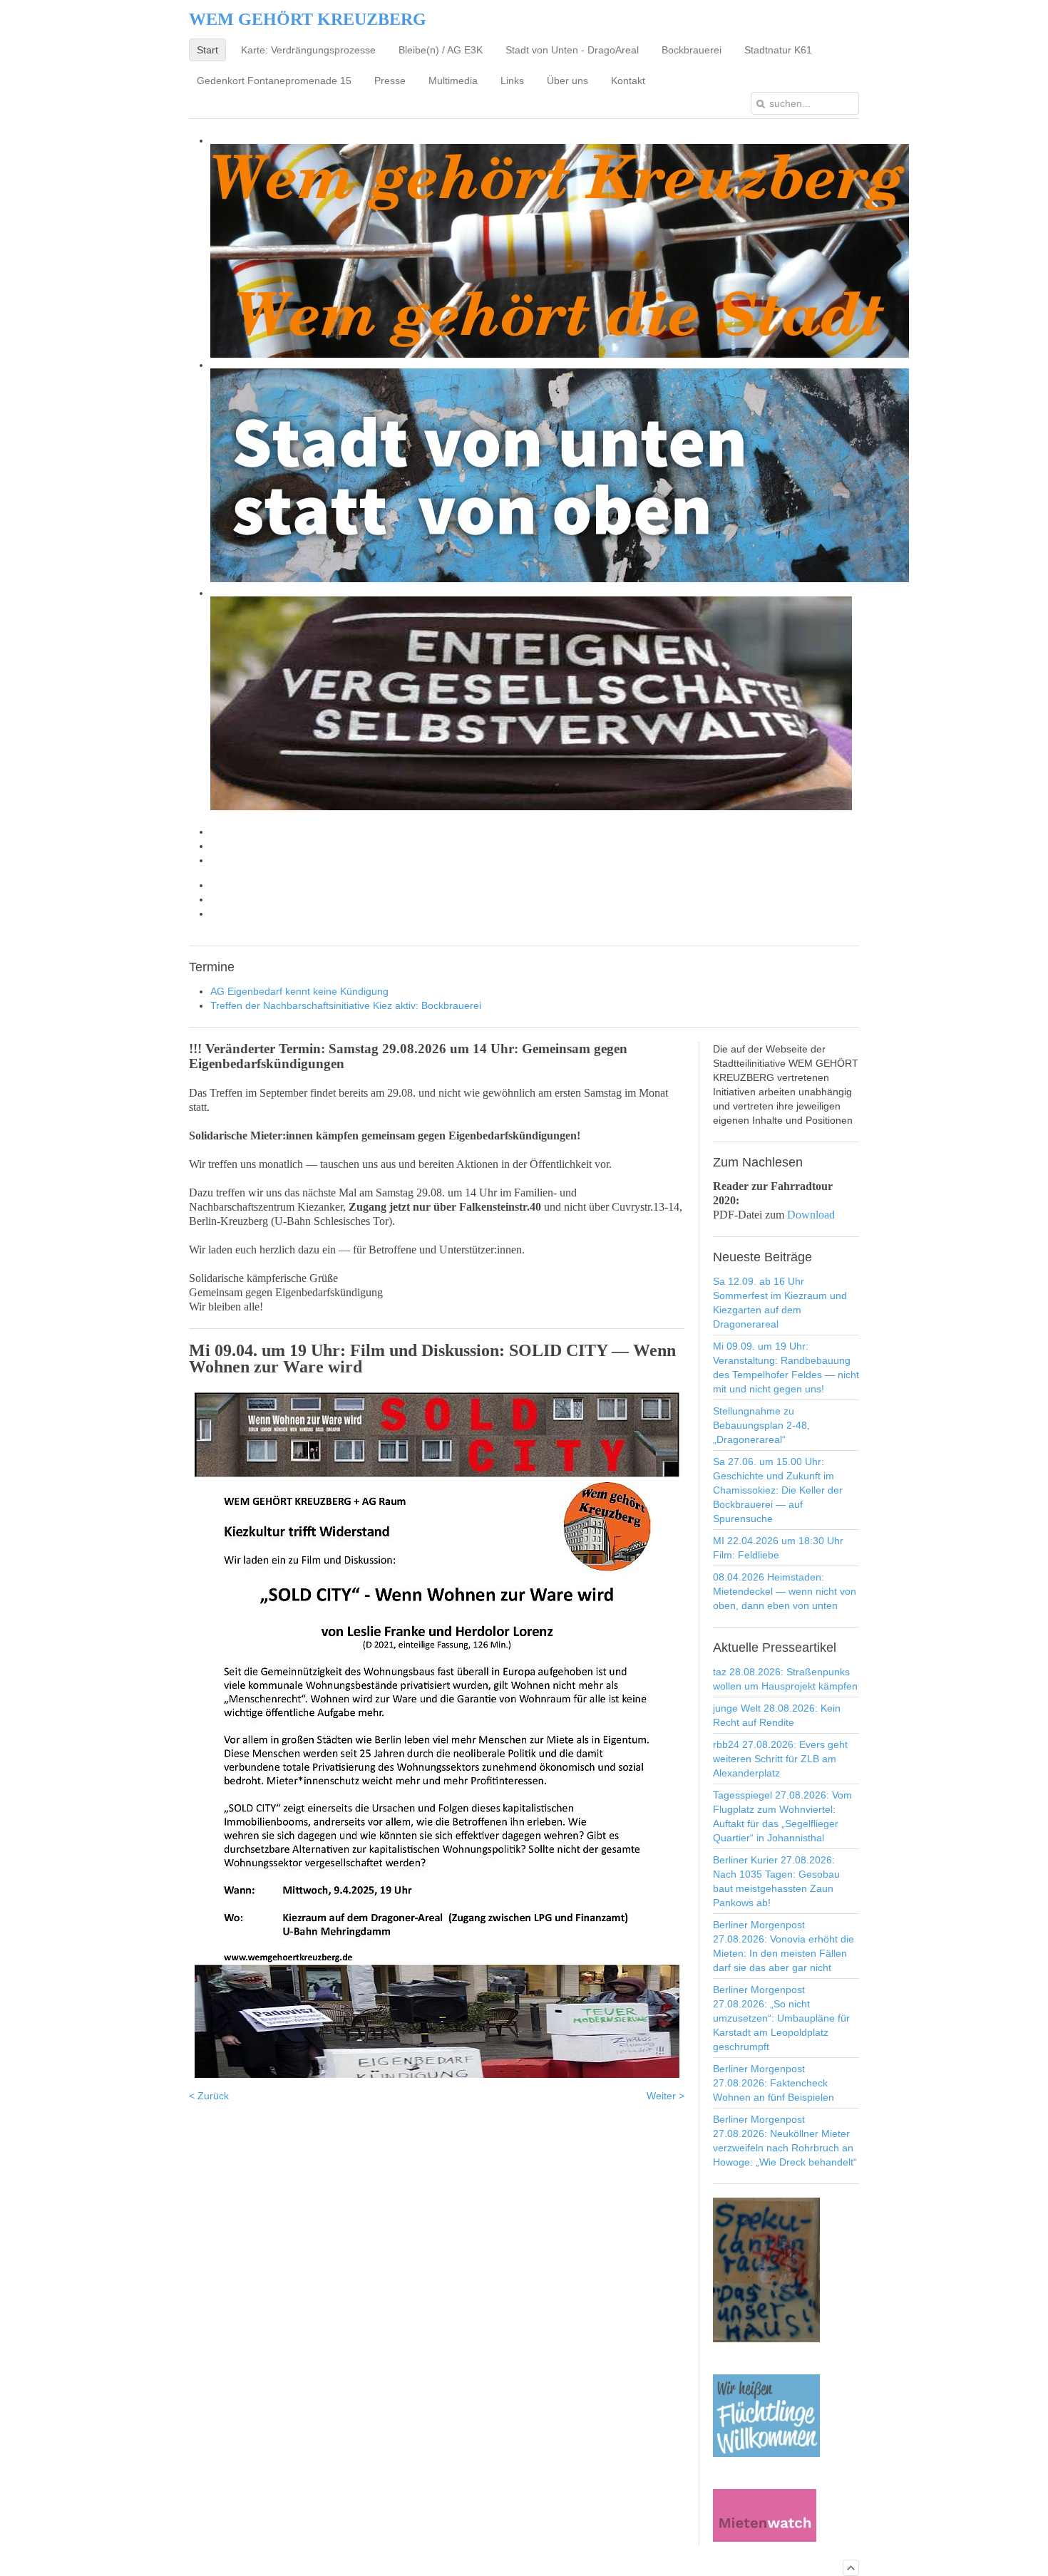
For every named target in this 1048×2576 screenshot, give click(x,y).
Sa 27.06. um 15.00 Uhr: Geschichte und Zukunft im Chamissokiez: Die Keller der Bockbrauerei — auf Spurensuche (778, 1490)
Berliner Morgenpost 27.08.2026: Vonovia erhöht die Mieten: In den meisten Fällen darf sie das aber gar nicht (784, 1946)
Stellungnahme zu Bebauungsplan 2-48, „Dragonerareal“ (761, 1425)
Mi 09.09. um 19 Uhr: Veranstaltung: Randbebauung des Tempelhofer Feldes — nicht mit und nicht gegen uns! (786, 1367)
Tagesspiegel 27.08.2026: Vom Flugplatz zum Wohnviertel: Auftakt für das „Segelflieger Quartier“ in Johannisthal (782, 1816)
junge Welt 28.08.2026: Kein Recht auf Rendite (777, 1715)
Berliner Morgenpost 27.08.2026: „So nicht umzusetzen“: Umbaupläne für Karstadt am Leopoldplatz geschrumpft (781, 2018)
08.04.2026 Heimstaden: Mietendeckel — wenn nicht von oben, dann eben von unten (785, 1591)
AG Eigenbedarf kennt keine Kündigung (299, 991)
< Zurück (209, 2096)
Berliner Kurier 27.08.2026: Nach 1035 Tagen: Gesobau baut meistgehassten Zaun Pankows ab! (776, 1881)
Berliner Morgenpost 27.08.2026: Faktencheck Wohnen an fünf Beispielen (774, 2083)
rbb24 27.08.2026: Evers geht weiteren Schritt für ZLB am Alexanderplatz (780, 1759)
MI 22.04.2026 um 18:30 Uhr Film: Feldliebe (778, 1548)
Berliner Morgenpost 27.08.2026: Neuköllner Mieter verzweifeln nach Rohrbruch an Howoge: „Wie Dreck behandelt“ (785, 2141)
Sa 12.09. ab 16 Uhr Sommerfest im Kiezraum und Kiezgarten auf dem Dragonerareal (780, 1303)
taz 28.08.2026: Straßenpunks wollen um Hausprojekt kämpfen (785, 1679)
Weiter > (666, 2096)
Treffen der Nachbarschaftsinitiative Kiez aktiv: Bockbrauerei (346, 1005)
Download (811, 1215)
